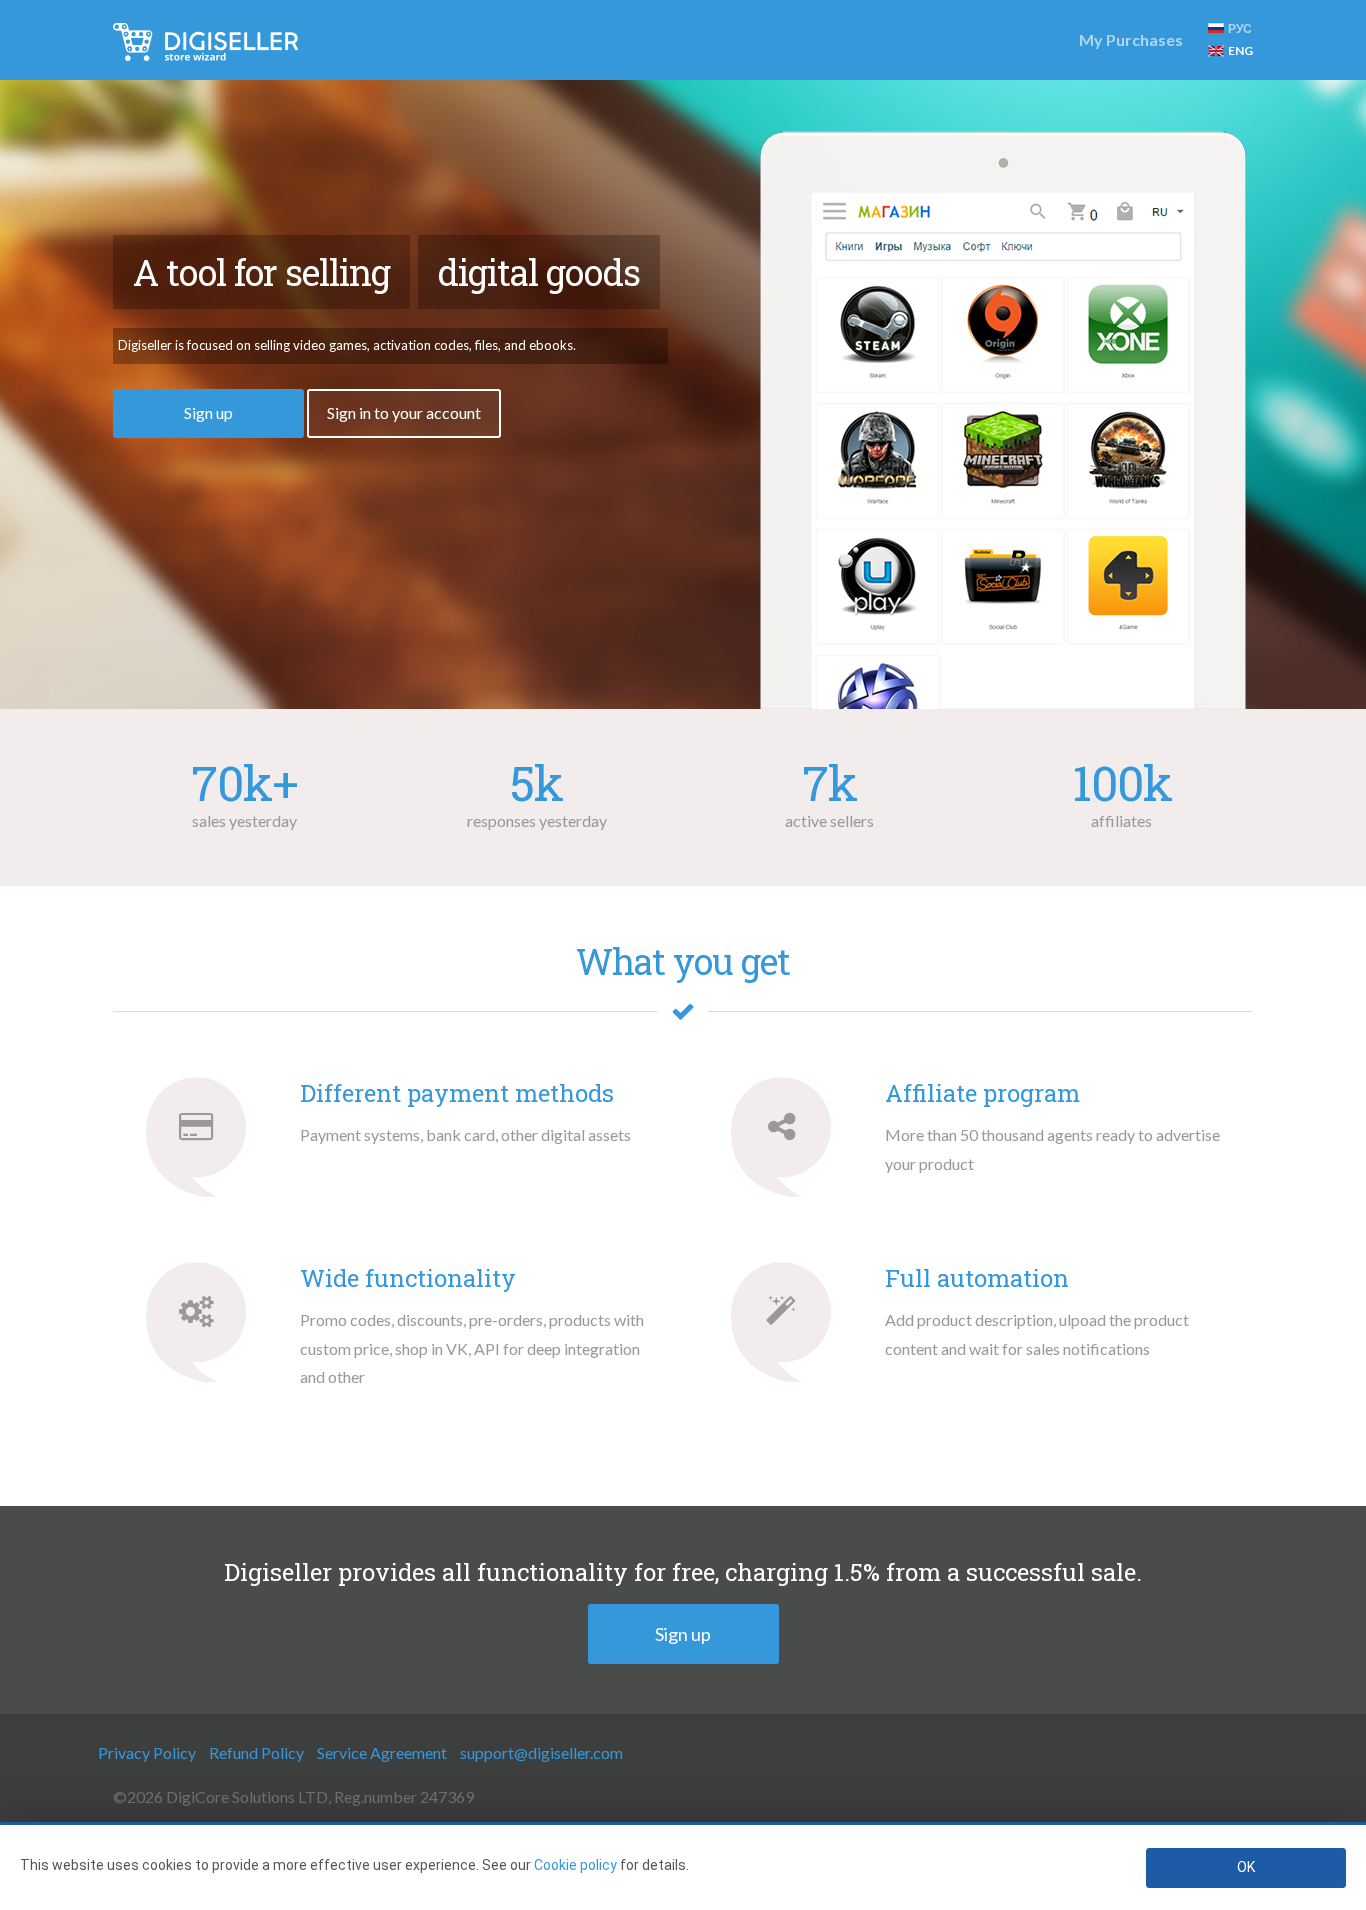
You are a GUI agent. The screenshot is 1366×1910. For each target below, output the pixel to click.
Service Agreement (382, 1752)
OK (1246, 1867)
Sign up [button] (208, 412)
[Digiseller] (205, 40)
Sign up (683, 1634)
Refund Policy (256, 1752)
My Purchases (1131, 39)
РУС (1240, 28)
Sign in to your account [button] (404, 412)
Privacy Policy (147, 1752)
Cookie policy (575, 1865)
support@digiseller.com (541, 1752)
